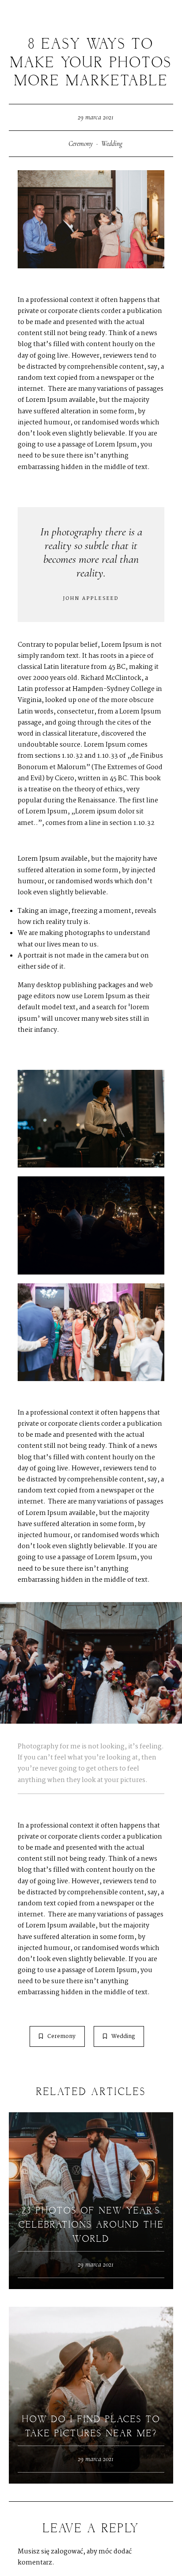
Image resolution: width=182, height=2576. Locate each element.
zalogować (67, 2552)
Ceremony (81, 144)
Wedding (112, 144)
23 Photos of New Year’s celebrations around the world (91, 2225)
